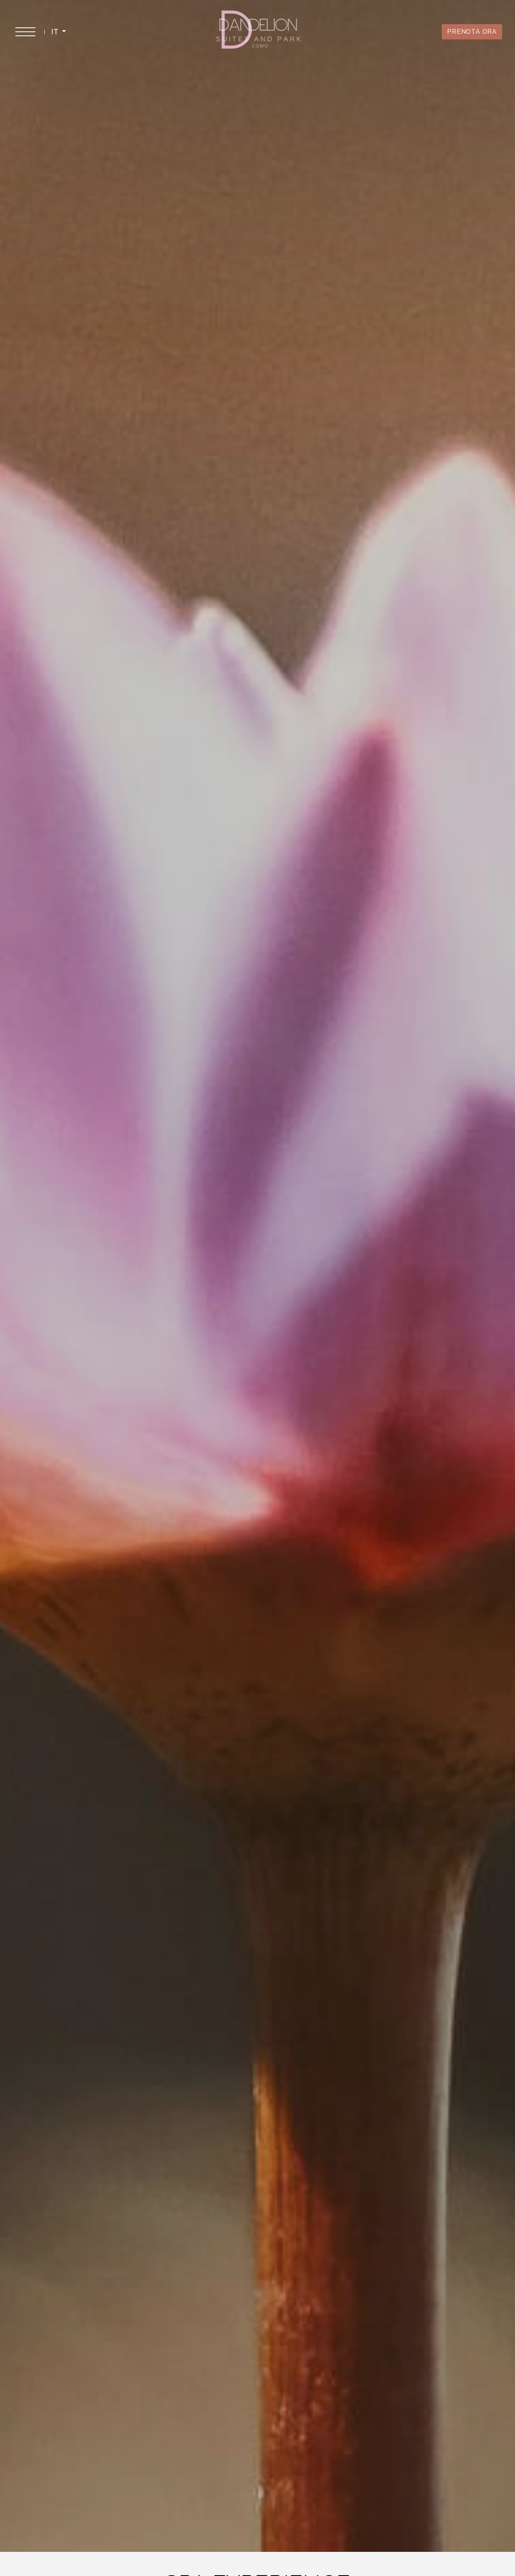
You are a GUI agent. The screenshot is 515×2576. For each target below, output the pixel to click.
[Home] (259, 31)
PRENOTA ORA (472, 32)
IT (56, 32)
